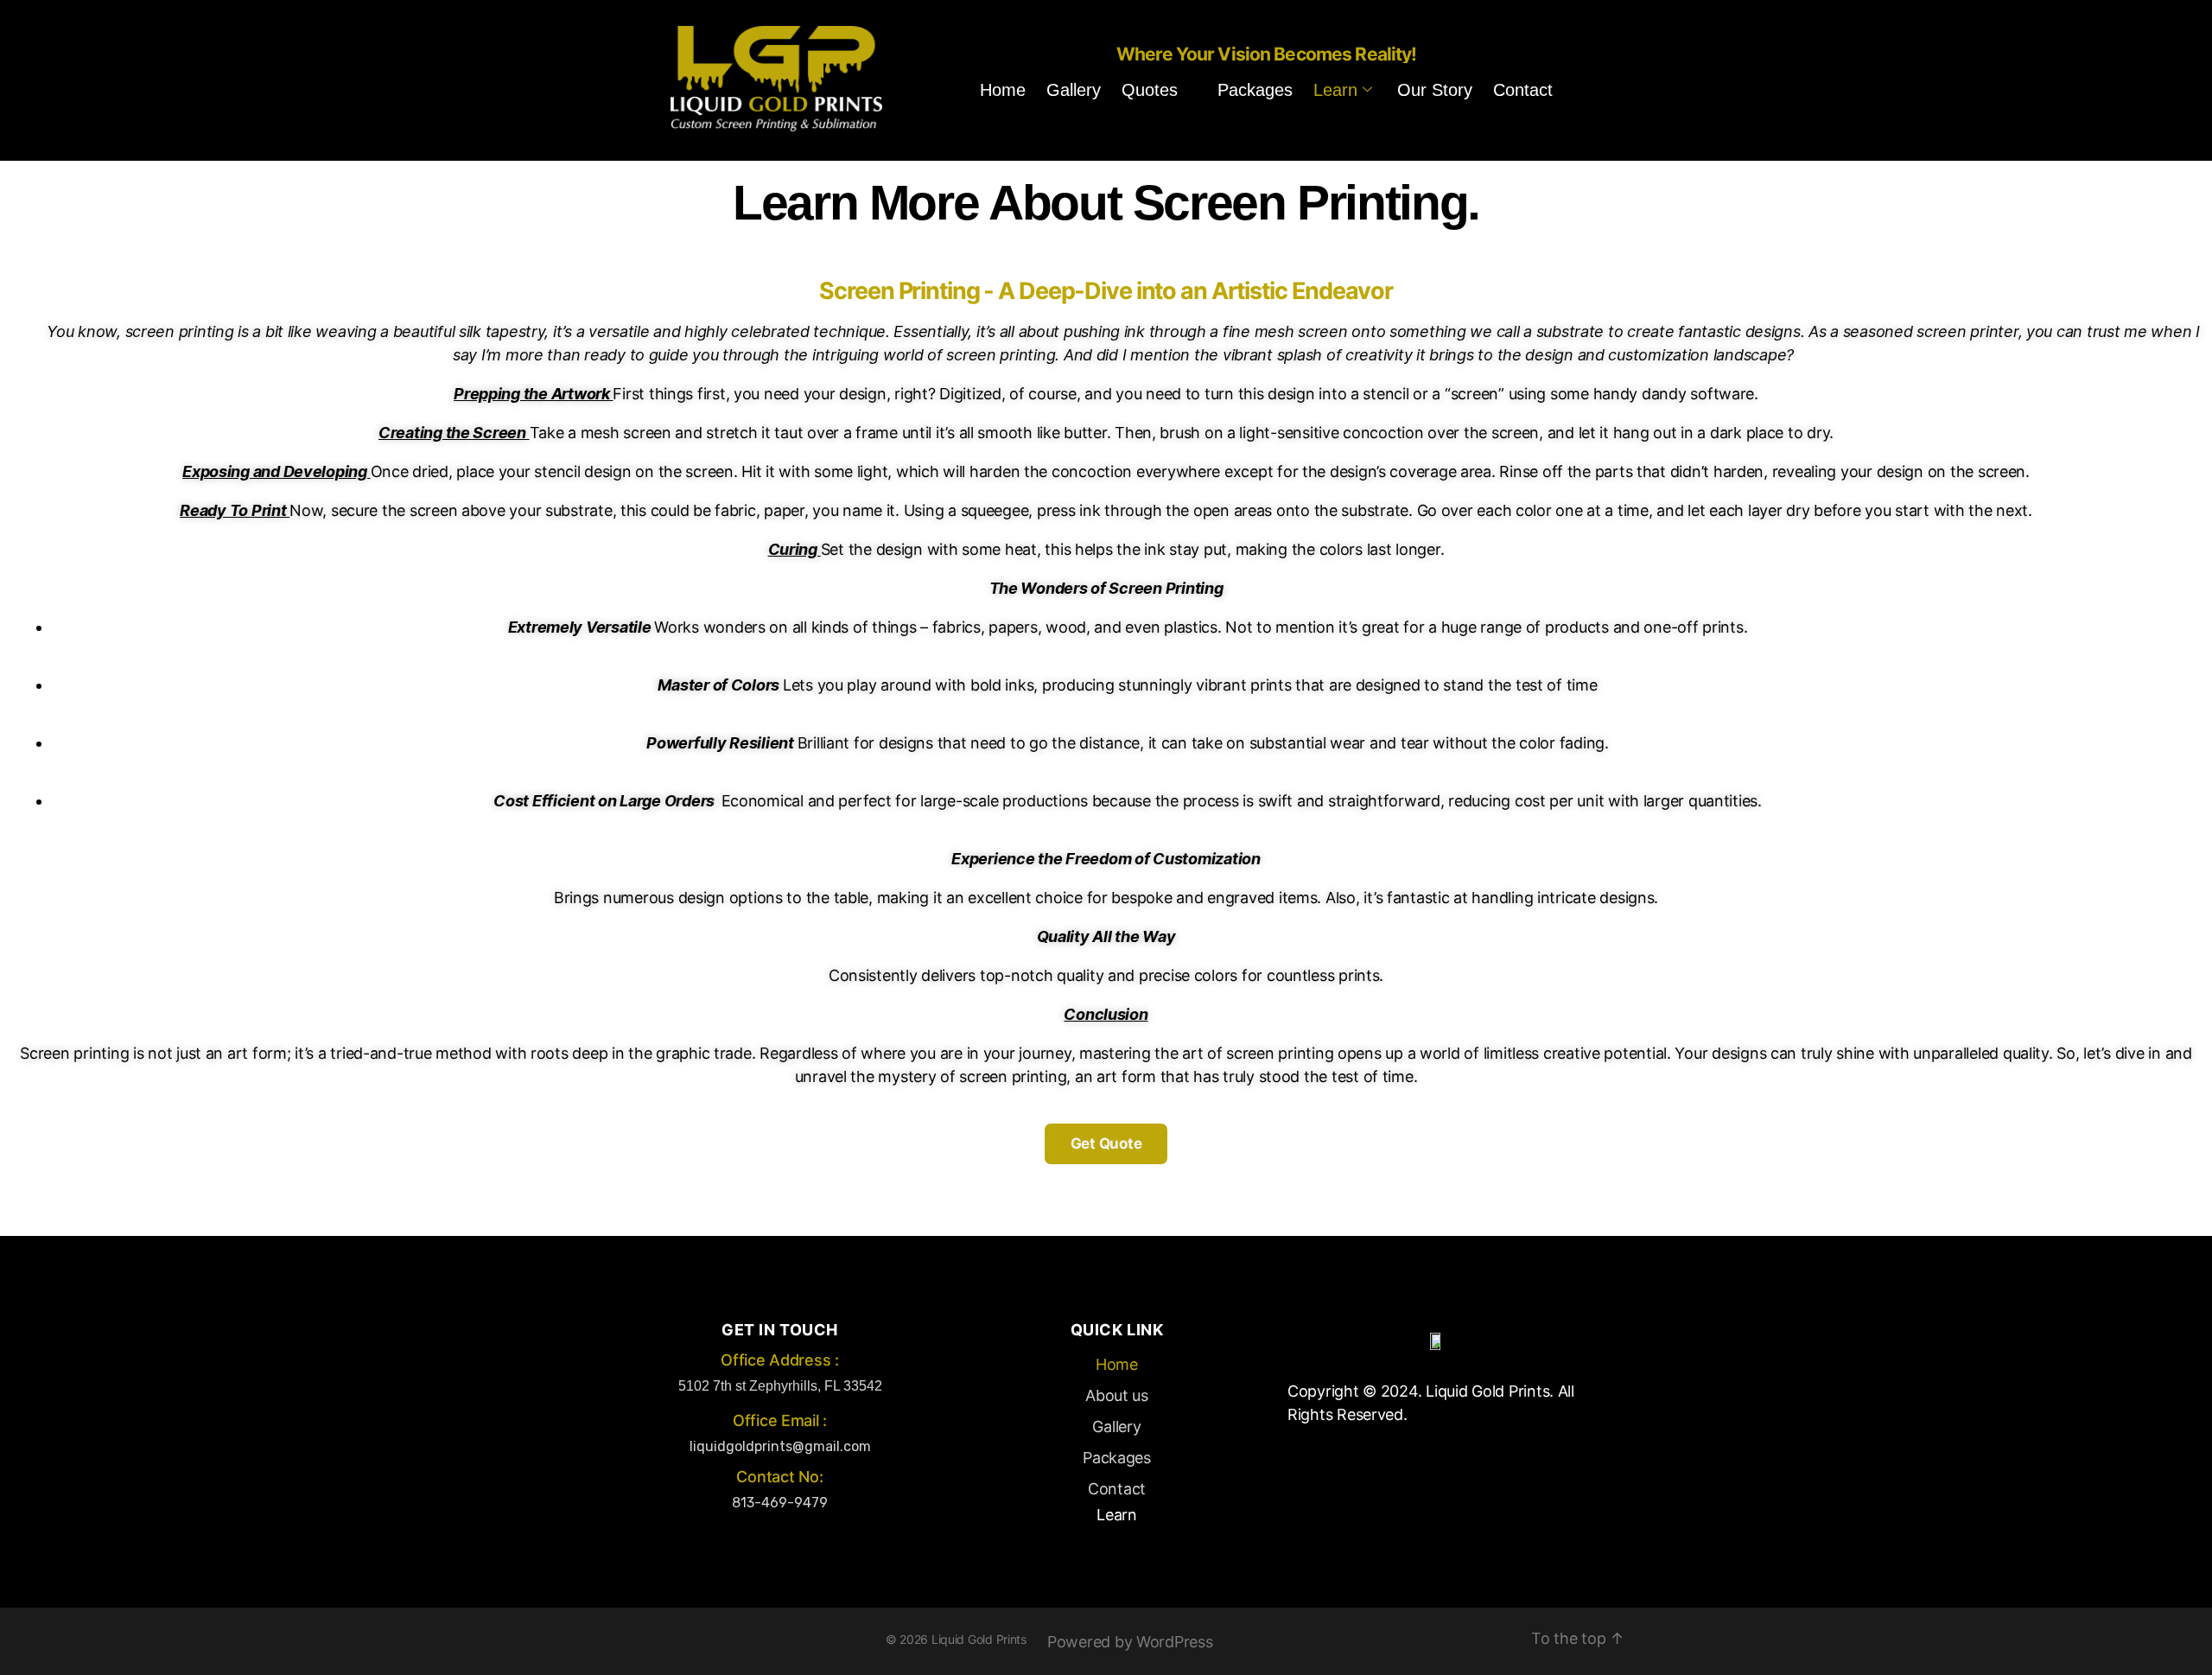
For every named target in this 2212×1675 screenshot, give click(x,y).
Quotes (1150, 90)
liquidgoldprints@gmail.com (780, 1446)
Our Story (1435, 90)
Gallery (1074, 90)
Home (1003, 90)
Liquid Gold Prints (979, 1639)
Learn (1335, 90)
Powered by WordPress (1130, 1642)
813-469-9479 (780, 1503)
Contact (1523, 90)
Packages (1255, 90)
